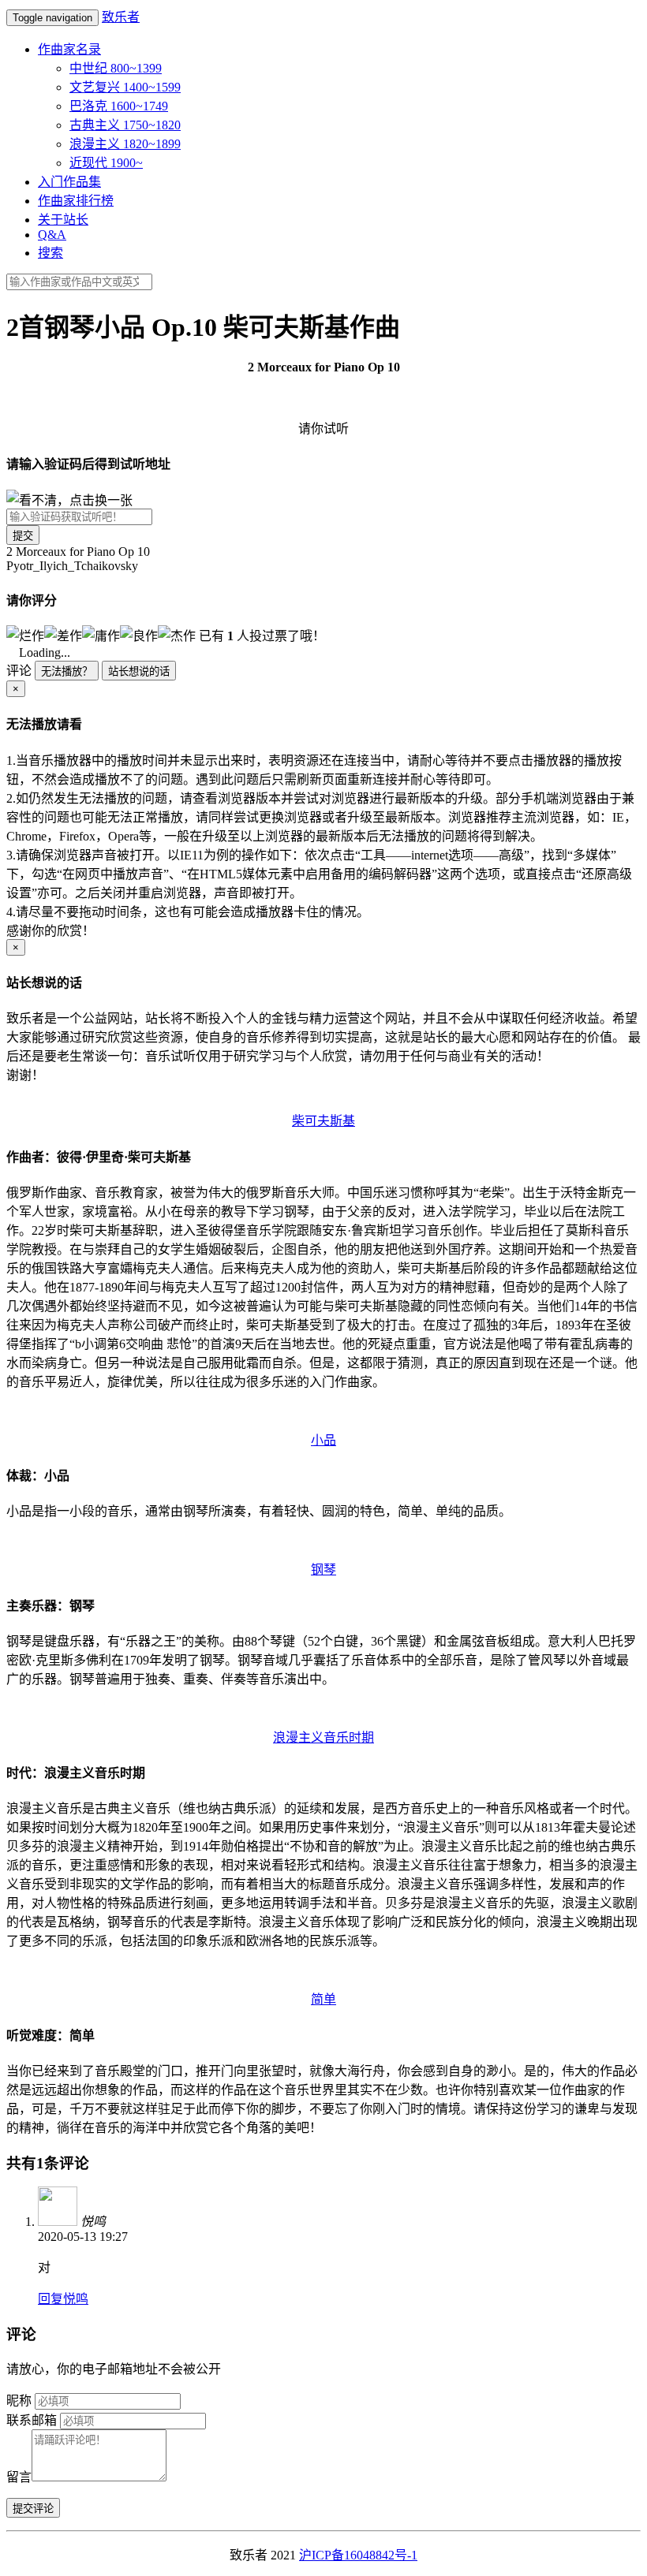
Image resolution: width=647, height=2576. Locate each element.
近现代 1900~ (106, 163)
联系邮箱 (32, 2420)
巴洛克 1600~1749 (119, 106)
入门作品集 (69, 182)
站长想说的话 (139, 671)
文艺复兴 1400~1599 (125, 87)
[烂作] (25, 635)
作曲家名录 (69, 49)
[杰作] (177, 635)
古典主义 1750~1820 (125, 125)
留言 (19, 2477)
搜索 (50, 253)
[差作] (63, 635)
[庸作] (101, 635)
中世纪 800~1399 (116, 68)
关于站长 (63, 220)
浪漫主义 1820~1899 (125, 144)
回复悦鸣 (63, 2299)
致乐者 (121, 17)
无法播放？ (67, 671)
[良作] (139, 635)
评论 (19, 671)
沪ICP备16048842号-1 (358, 2555)
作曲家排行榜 (76, 201)
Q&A (52, 235)
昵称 (19, 2401)
